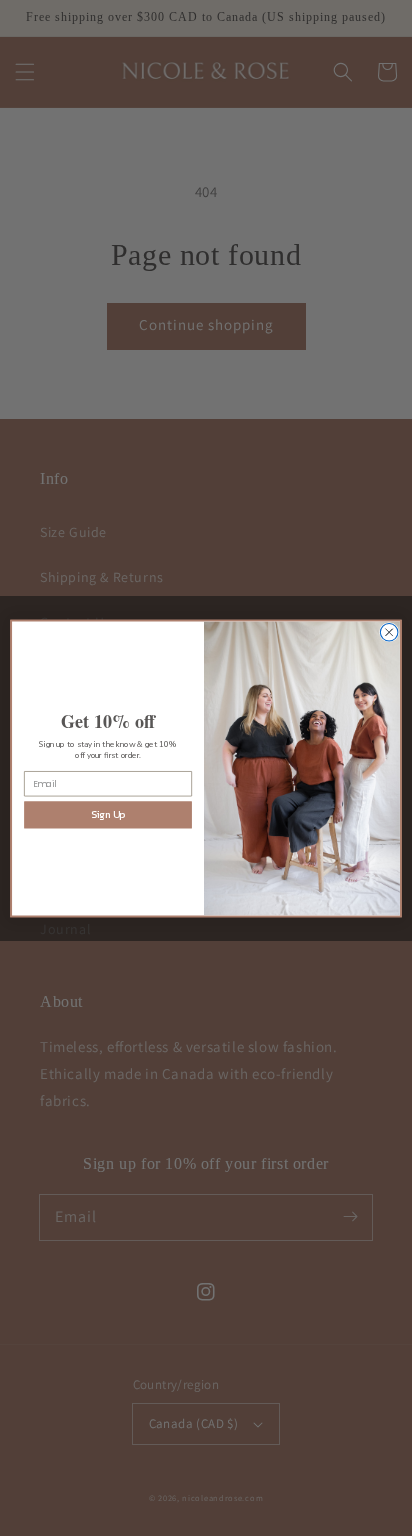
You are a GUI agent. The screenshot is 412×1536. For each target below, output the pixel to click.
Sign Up (108, 814)
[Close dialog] (389, 632)
